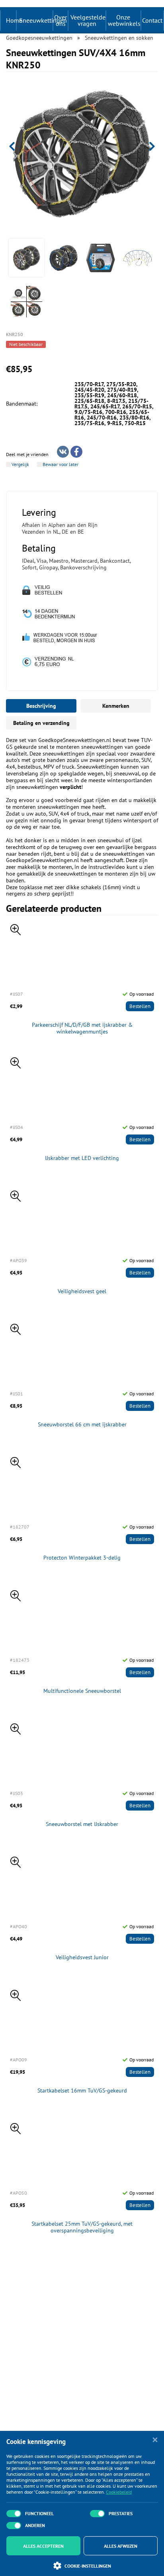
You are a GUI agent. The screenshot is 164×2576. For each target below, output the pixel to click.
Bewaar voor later (61, 464)
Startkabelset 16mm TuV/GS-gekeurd (82, 2091)
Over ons (61, 20)
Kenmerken (116, 706)
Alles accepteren (43, 2546)
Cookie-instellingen (88, 2566)
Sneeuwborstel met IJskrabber (82, 1824)
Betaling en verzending (41, 723)
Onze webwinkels (124, 20)
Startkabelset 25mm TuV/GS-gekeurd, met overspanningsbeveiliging (82, 2227)
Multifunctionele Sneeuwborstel (82, 1691)
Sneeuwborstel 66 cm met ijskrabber (82, 1425)
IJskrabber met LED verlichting (82, 1158)
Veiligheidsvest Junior (82, 1957)
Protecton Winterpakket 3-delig (82, 1558)
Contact (152, 20)
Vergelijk (20, 464)
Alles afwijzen (121, 2546)
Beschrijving (41, 706)
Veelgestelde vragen (88, 20)
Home (14, 20)
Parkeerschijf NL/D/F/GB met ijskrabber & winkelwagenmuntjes (82, 1028)
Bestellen (140, 1006)
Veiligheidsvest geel (82, 1291)
